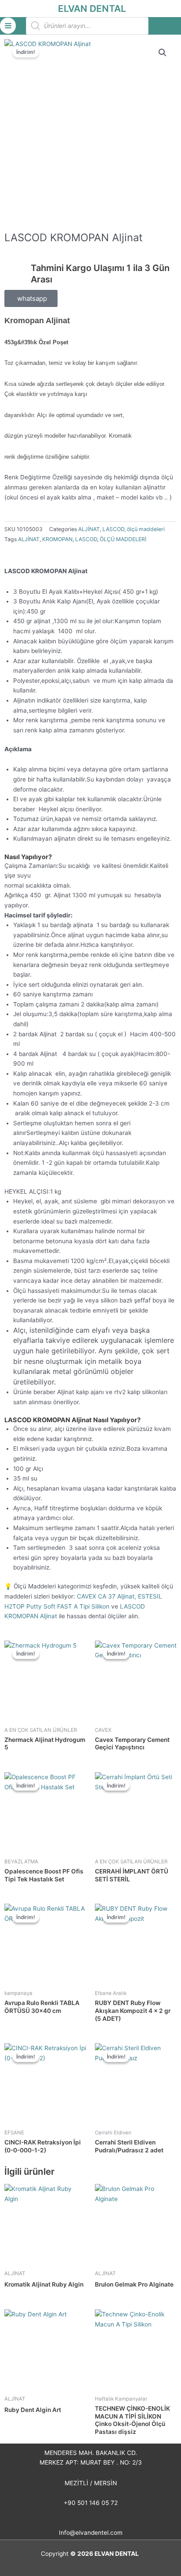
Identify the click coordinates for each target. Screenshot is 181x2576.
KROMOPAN (57, 539)
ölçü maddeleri (146, 529)
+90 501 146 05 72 (91, 2503)
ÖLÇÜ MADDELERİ (123, 539)
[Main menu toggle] (8, 25)
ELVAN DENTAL (92, 9)
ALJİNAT (89, 529)
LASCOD (113, 529)
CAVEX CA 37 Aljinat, (107, 1596)
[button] (163, 53)
